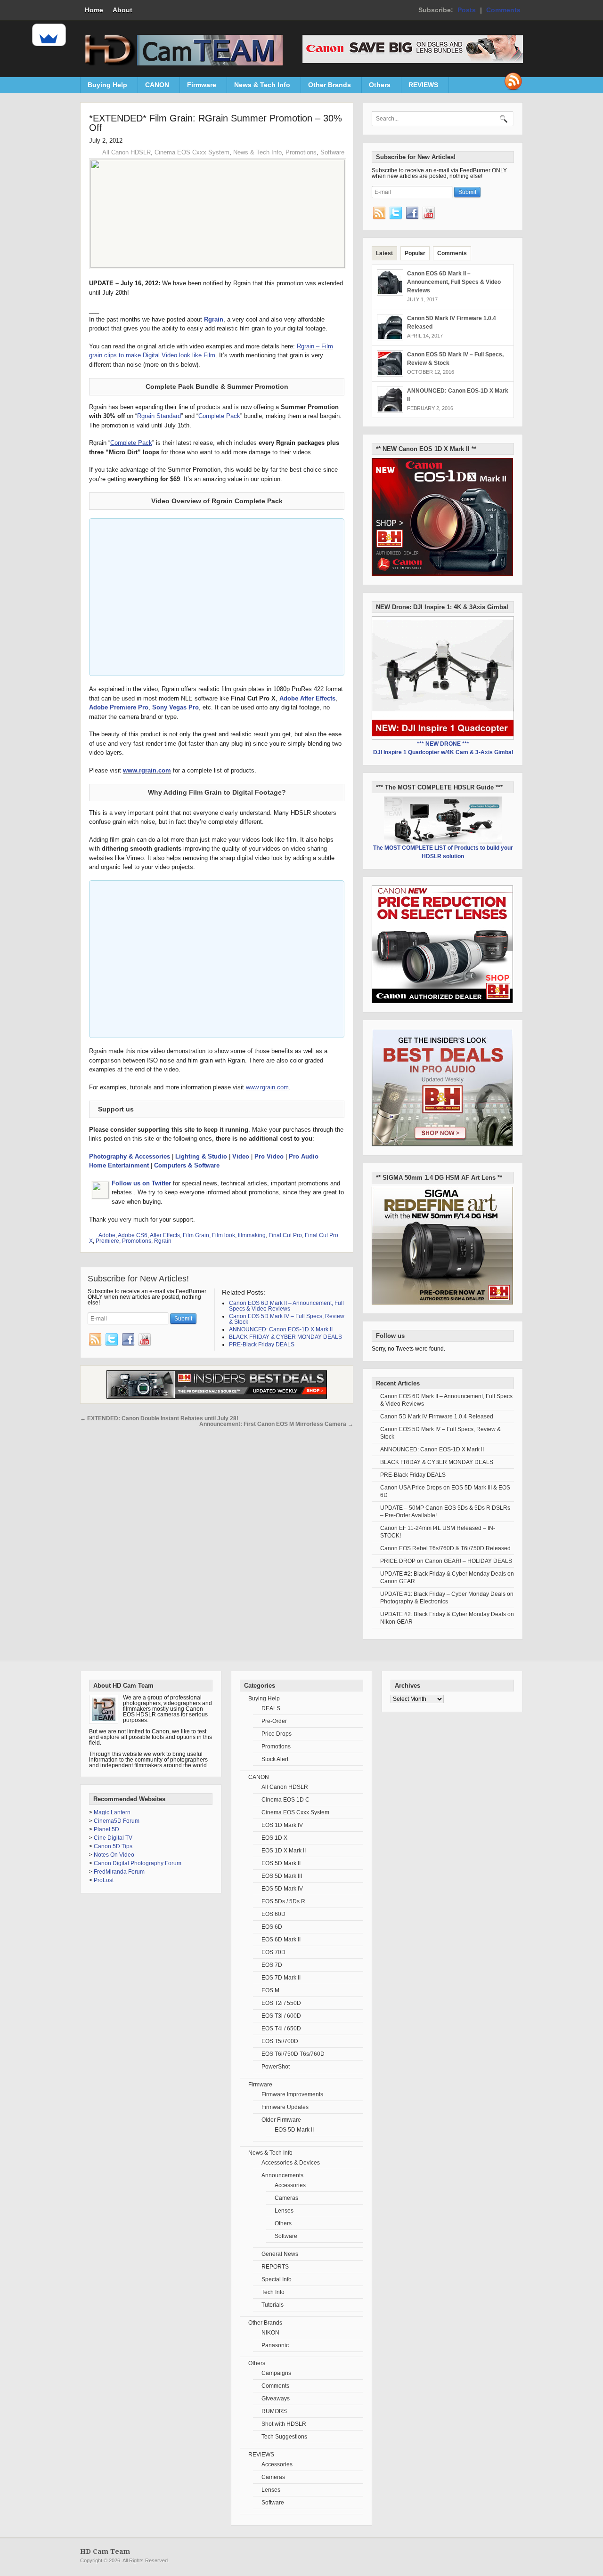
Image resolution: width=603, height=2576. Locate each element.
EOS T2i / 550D (281, 2003)
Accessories (290, 2185)
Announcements (282, 2175)
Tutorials (273, 2305)
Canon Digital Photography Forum (138, 1863)
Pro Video (269, 1156)
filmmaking (252, 1235)
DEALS (271, 1708)
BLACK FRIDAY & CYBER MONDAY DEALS (437, 1462)
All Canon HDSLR (126, 152)
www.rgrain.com (147, 770)
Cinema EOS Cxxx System (192, 152)
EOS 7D (272, 1965)
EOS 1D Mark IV (282, 1825)
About (122, 10)
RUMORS (274, 2411)
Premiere (107, 1241)
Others (376, 87)
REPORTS (275, 2267)
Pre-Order (274, 1721)
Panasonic (275, 2345)
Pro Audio (304, 1156)
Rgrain (214, 319)
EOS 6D (272, 1927)
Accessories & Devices (291, 2163)
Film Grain (196, 1235)
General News (280, 2254)
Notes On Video (114, 1855)
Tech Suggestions (284, 2437)
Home (94, 10)
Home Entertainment (119, 1165)
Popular (415, 253)
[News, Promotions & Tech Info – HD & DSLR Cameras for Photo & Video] (181, 64)
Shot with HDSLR (284, 2424)
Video (241, 1156)
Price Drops (277, 1734)
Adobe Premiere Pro (119, 707)
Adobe (107, 1235)
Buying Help (104, 87)
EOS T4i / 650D (281, 2029)
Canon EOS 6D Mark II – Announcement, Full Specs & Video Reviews (454, 282)
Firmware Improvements (292, 2094)
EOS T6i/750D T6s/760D (293, 2054)
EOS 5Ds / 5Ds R (283, 1901)
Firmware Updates (285, 2107)
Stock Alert (275, 1759)
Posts (467, 10)
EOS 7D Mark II (281, 1978)
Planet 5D (106, 1829)
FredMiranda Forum (119, 1872)
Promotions (301, 152)
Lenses (284, 2211)
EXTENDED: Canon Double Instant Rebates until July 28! (159, 1418)
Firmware (198, 87)
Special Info (277, 2279)
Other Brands (326, 87)
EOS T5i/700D (280, 2041)
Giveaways (276, 2399)
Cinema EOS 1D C (285, 1800)
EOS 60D (273, 1914)
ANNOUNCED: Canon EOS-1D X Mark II (432, 1449)
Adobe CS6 (133, 1235)
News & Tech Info (259, 87)
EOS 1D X (274, 1838)
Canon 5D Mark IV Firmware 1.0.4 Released (437, 1417)
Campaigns (276, 2373)
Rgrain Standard (159, 416)
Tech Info (273, 2292)
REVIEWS (420, 87)
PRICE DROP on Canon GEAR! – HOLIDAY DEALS (446, 1561)
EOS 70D (273, 1952)
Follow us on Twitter (141, 1183)
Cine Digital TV (113, 1838)
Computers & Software (187, 1165)
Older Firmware (281, 2120)
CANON (154, 87)
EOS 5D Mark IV (282, 1889)
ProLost (104, 1880)
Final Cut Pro (285, 1235)
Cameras (286, 2198)
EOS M (270, 1990)
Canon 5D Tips (113, 1846)
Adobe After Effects (307, 698)
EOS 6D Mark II (281, 1940)
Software (332, 152)
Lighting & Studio (201, 1156)
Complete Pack (219, 416)
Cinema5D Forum (117, 1821)
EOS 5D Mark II (281, 1863)
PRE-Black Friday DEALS (413, 1475)
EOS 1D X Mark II (284, 1851)
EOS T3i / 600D (281, 2016)
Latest (384, 253)
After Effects (165, 1235)
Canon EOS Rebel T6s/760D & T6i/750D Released (445, 1548)
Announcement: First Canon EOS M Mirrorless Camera (276, 1424)
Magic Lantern (112, 1812)
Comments (503, 10)
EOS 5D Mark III (282, 1876)
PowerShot (276, 2067)
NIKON (270, 2333)
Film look (224, 1235)
